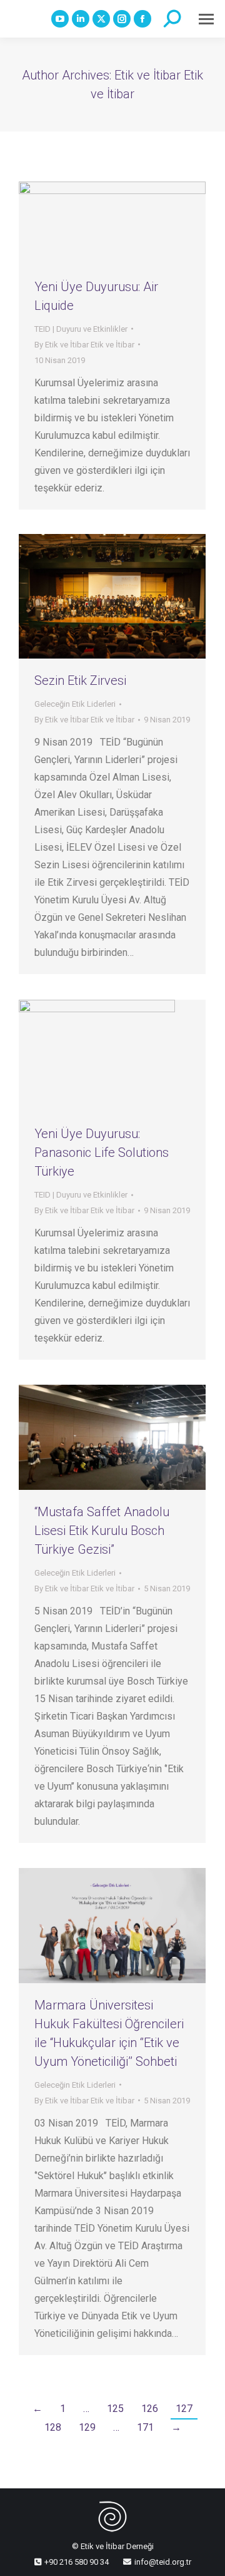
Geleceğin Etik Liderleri (75, 704)
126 (150, 2409)
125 (115, 2409)
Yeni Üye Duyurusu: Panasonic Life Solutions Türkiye (102, 1152)
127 (184, 2409)
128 (53, 2427)
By (84, 345)
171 (145, 2427)
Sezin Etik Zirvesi (80, 680)
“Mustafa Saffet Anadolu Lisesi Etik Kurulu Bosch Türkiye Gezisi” (102, 1531)
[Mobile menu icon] (206, 19)
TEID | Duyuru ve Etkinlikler (81, 329)
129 (87, 2427)
